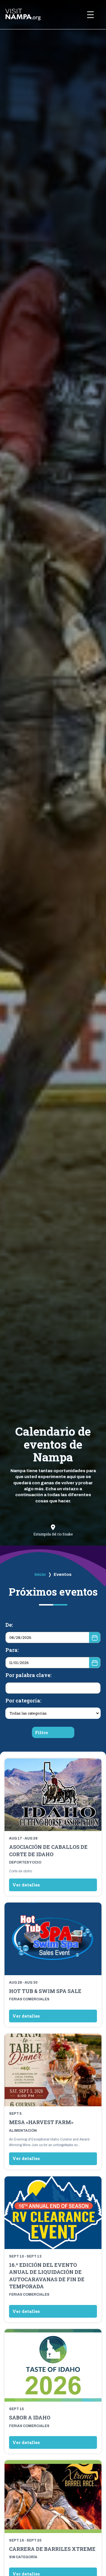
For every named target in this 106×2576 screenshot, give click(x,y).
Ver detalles (26, 1885)
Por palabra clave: (28, 1675)
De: (9, 1625)
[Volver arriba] (91, 2556)
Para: (12, 1650)
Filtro (42, 1732)
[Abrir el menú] (90, 15)
